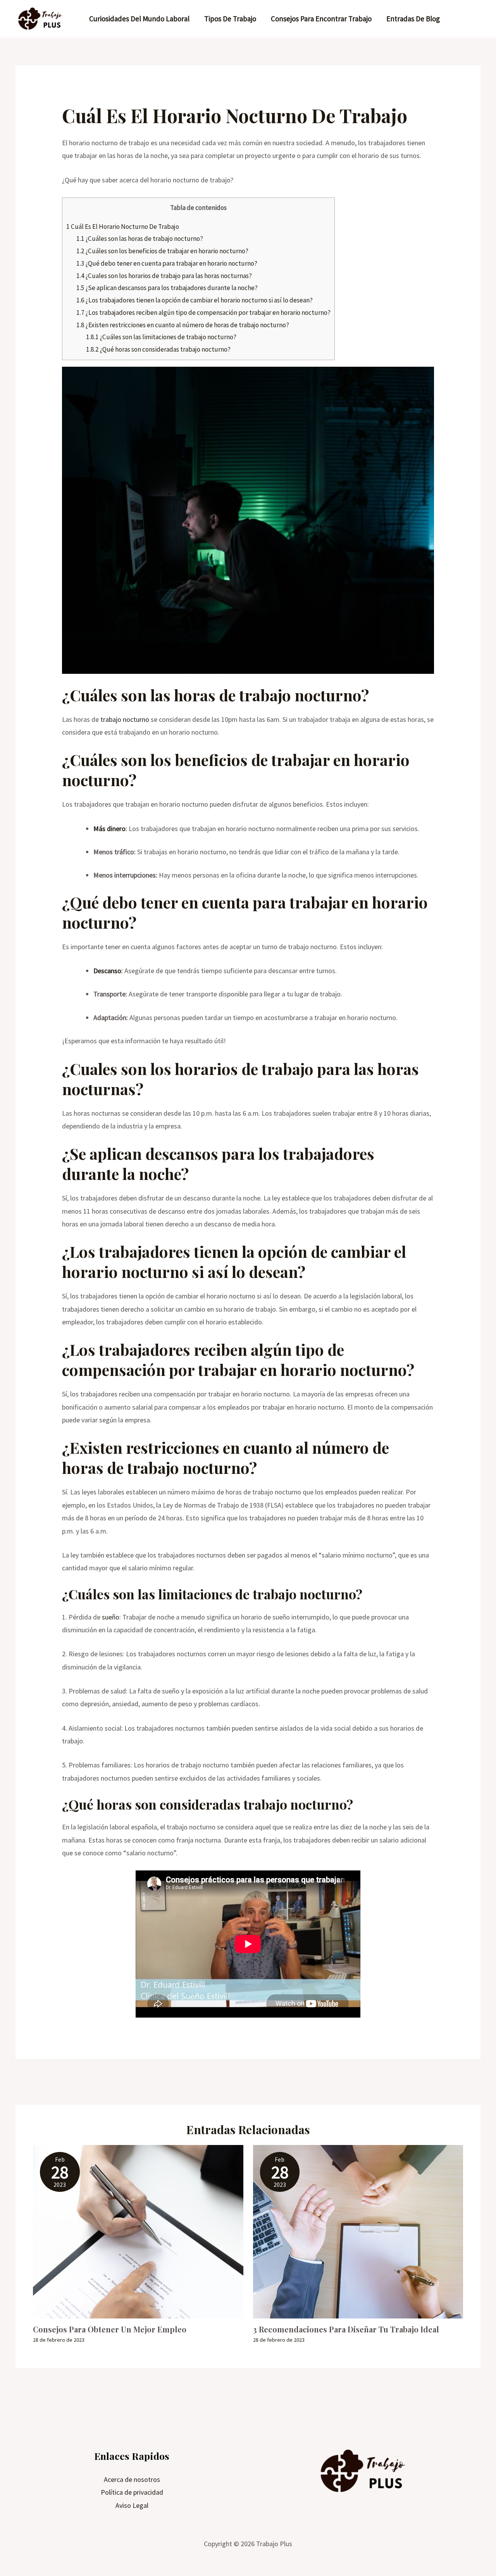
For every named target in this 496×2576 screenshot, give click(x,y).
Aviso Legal (132, 2505)
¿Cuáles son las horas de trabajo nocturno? (140, 239)
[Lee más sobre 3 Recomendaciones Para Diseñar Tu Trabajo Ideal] (358, 2231)
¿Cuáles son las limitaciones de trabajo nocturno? (161, 337)
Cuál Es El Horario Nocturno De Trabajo (123, 227)
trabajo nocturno (125, 719)
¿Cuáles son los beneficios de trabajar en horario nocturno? (162, 251)
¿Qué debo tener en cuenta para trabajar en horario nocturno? (167, 263)
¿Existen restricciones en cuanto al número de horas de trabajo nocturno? (183, 325)
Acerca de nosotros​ (132, 2479)
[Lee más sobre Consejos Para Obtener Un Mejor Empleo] (138, 2231)
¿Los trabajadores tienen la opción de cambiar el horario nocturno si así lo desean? (195, 300)
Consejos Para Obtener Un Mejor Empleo (110, 2329)
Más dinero (109, 829)
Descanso (107, 971)
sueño (111, 1617)
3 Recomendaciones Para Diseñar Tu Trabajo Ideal (346, 2329)
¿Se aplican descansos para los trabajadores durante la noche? (167, 288)
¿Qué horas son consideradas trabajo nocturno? (158, 349)
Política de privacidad (132, 2492)
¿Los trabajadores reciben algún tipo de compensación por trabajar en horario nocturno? (203, 313)
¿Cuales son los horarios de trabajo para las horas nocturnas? (164, 276)
